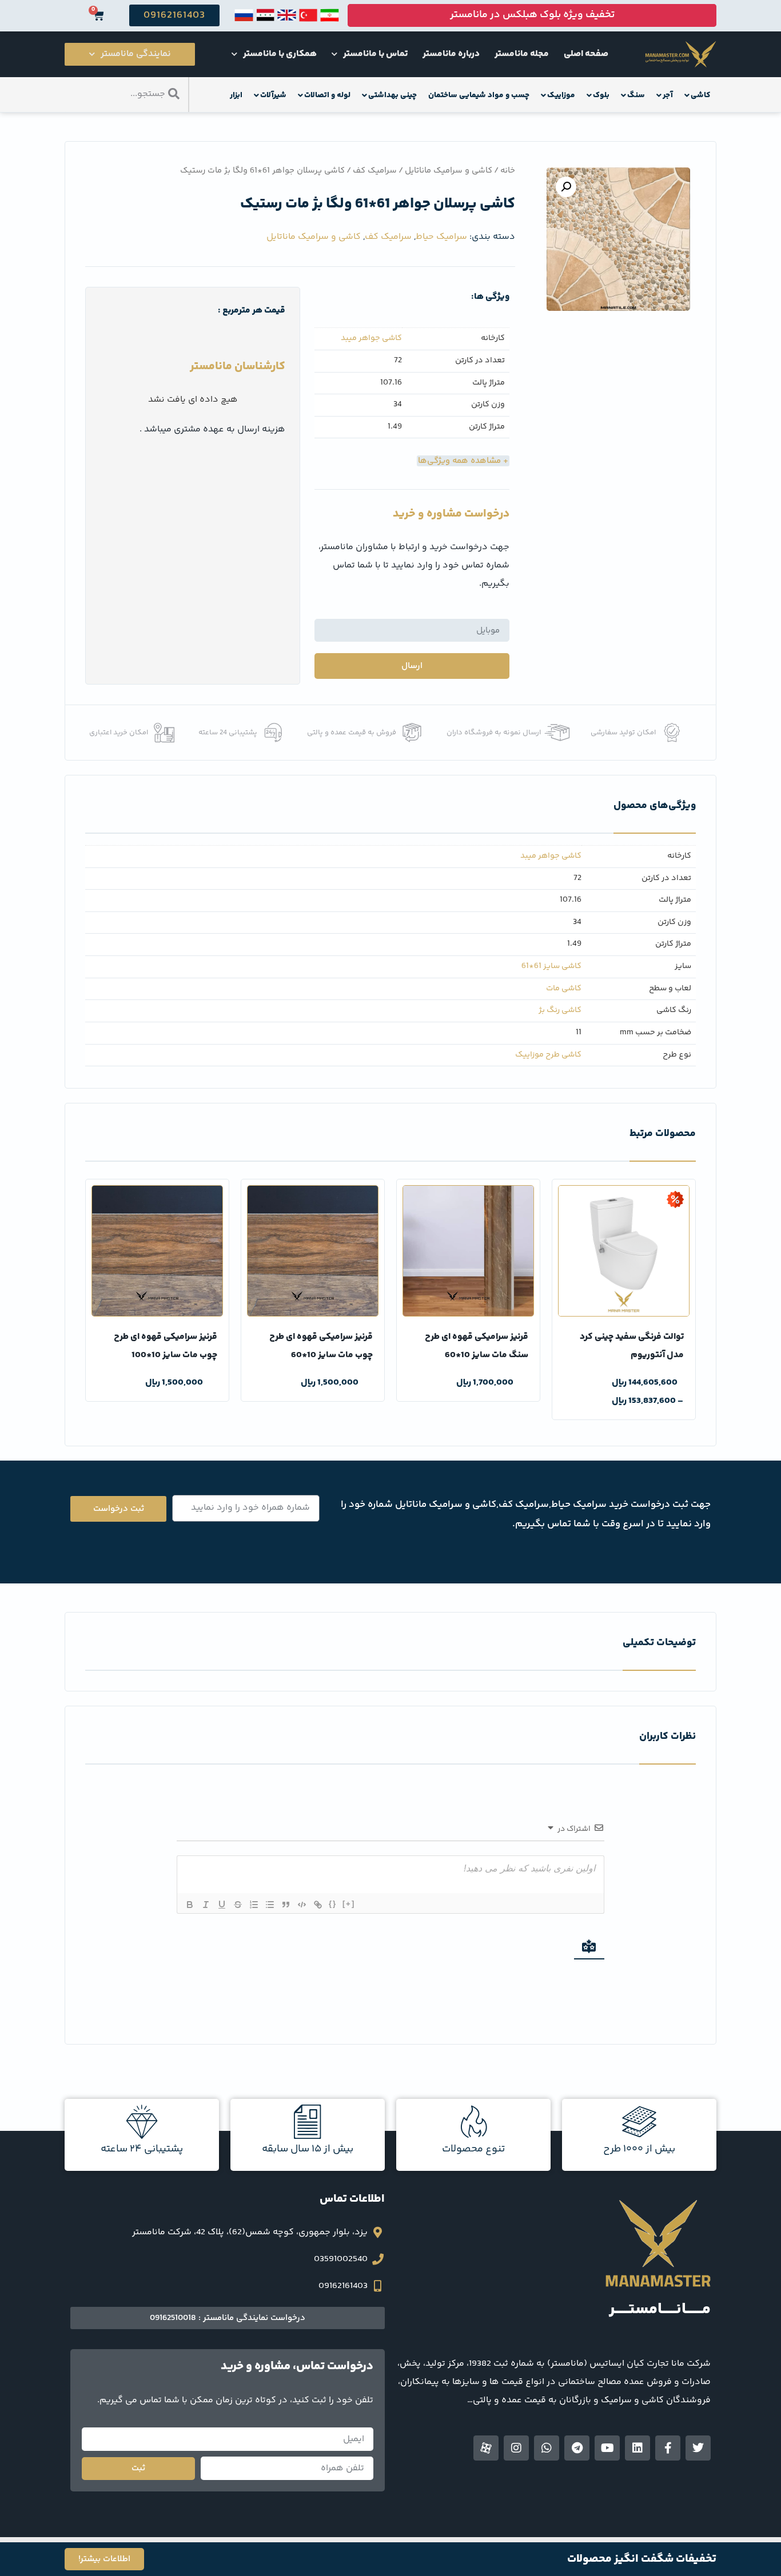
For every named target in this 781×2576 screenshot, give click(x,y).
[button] (566, 187)
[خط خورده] (238, 1905)
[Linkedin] (637, 2448)
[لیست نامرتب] (270, 1905)
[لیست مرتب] (254, 1905)
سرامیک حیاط (441, 237)
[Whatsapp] (547, 2448)
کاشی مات (564, 989)
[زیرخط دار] (222, 1905)
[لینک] (318, 1905)
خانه (508, 171)
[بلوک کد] (302, 1905)
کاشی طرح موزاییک (548, 1055)
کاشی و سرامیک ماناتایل (449, 171)
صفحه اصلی (586, 54)
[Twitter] (698, 2448)
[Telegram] (577, 2448)
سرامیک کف (375, 171)
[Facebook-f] (668, 2448)
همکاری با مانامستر (280, 54)
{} (333, 1904)
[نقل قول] (286, 1905)
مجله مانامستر (522, 54)
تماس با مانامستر (375, 54)
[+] (349, 1904)
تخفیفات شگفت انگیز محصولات (642, 2559)
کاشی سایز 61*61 (551, 966)
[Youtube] (607, 2448)
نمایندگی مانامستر (136, 54)
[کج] (206, 1905)
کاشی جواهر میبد (371, 339)
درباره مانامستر (451, 54)
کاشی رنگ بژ (560, 1010)
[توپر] (190, 1905)
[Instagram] (516, 2448)
